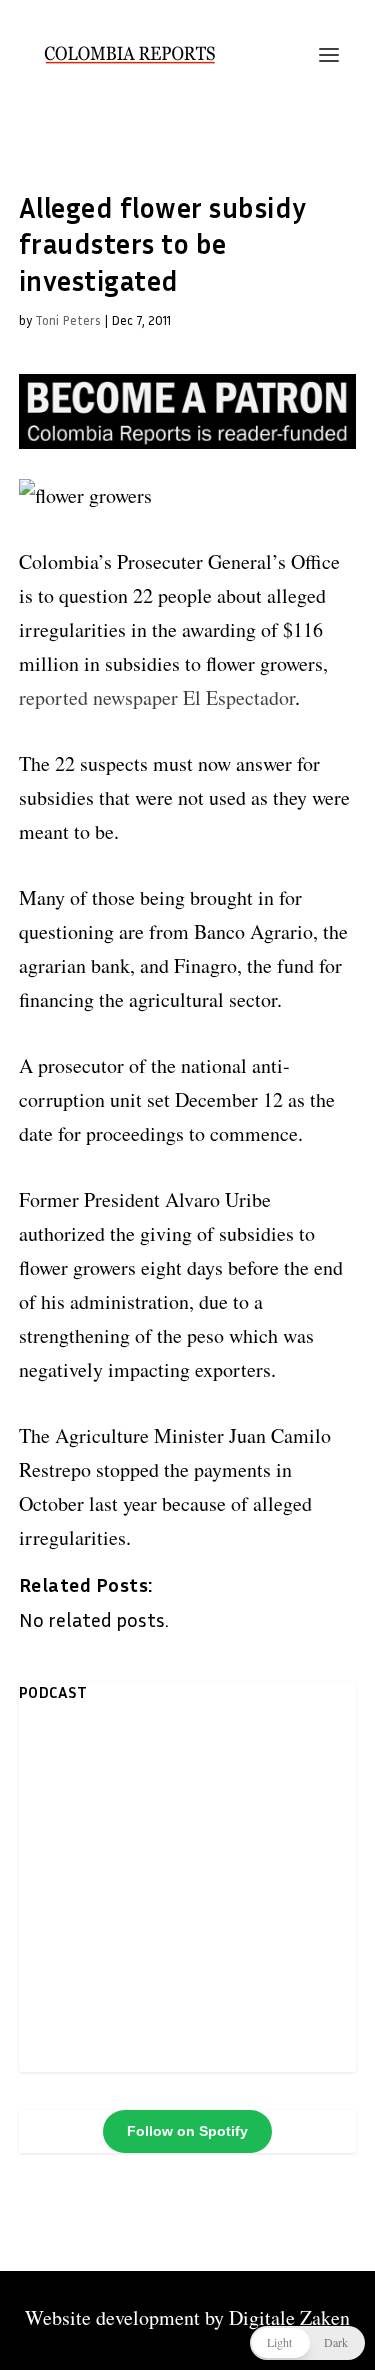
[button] (307, 2343)
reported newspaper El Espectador (157, 697)
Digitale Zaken (289, 2317)
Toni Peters (68, 320)
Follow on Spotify (187, 2131)
